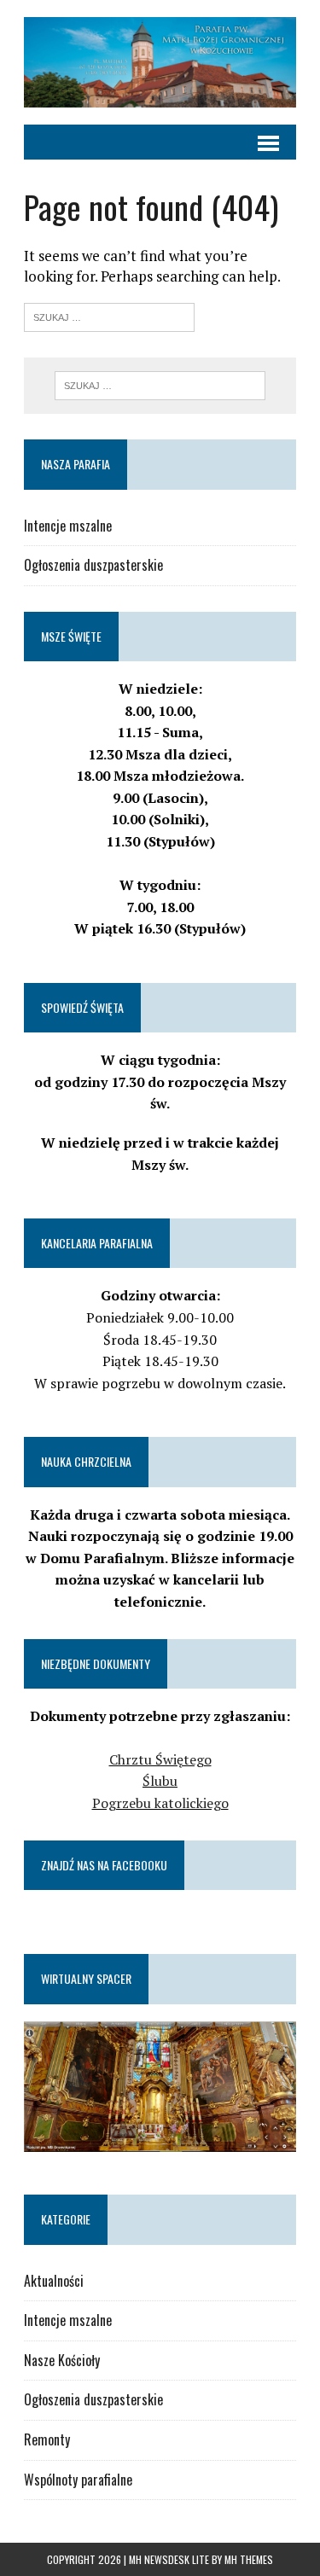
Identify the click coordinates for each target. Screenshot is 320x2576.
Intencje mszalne (68, 526)
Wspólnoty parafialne (78, 2480)
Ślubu (160, 1781)
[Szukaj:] (109, 315)
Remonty (47, 2439)
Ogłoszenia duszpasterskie (93, 565)
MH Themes (249, 2559)
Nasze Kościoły (62, 2360)
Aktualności (54, 2281)
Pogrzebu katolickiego (160, 1803)
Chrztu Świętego (160, 1759)
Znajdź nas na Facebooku (104, 1865)
